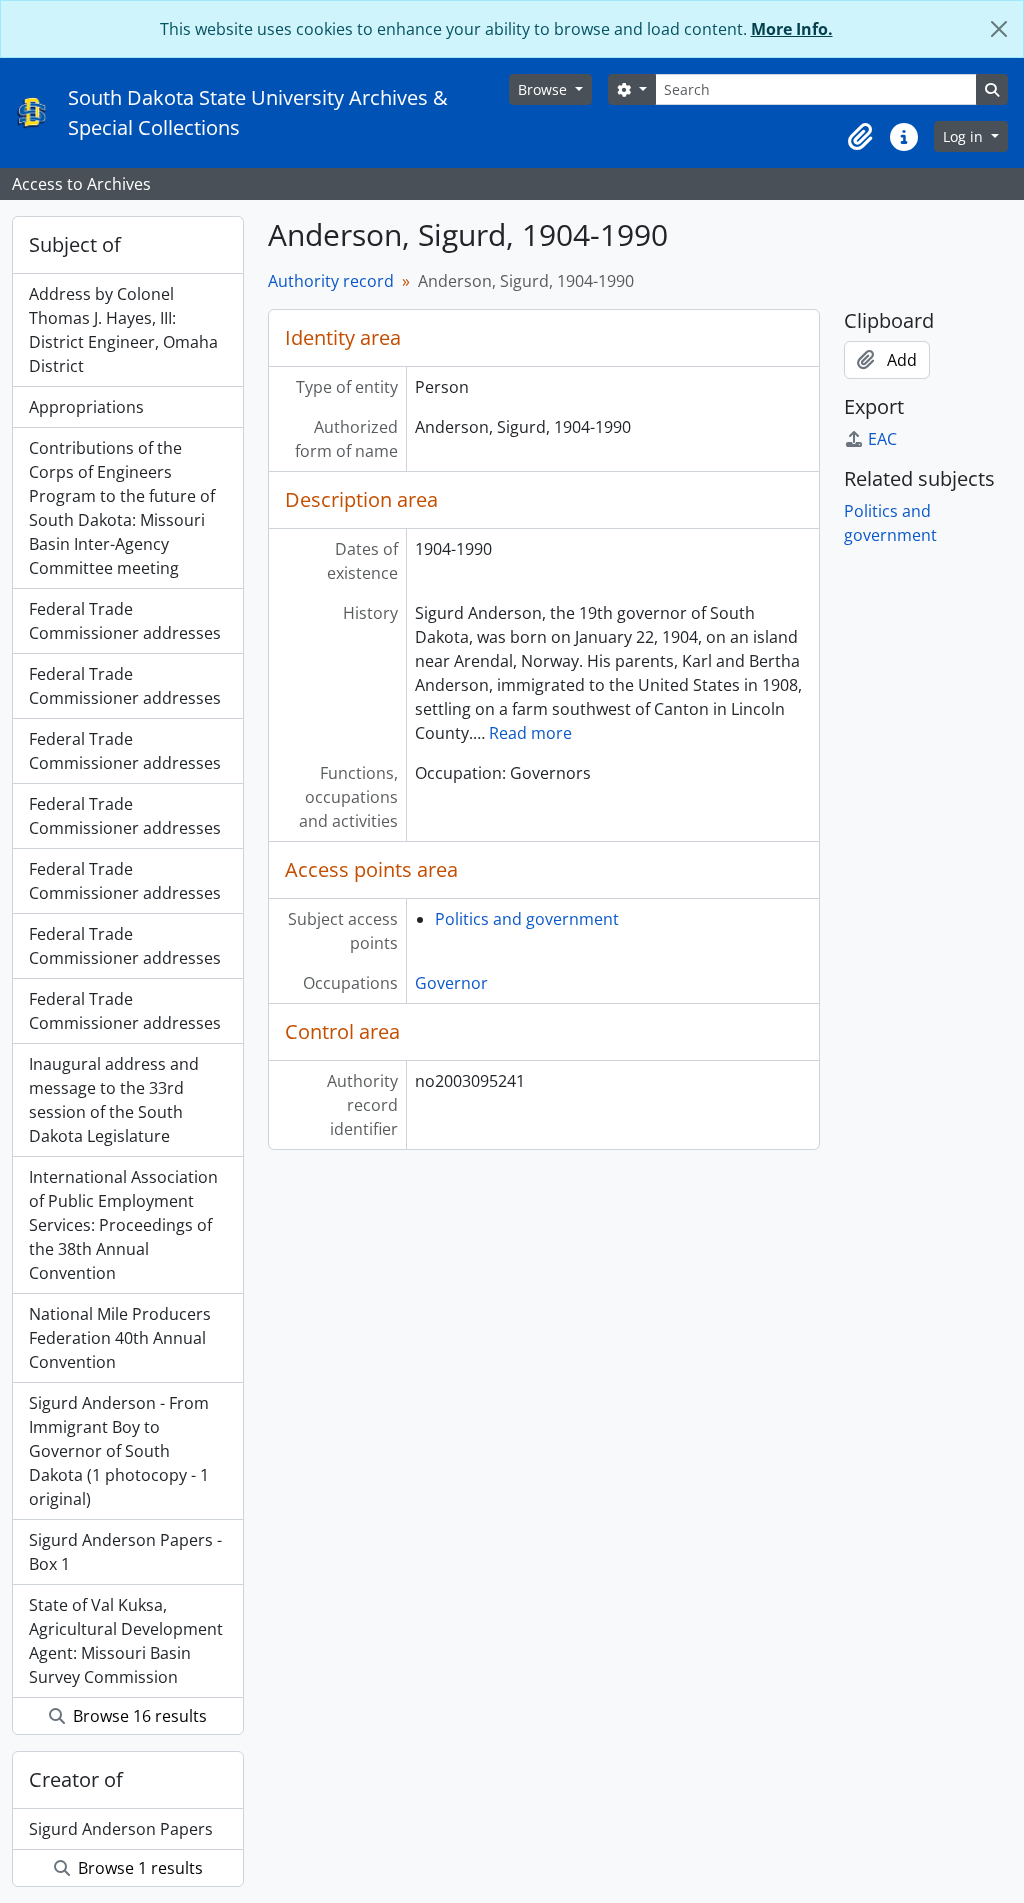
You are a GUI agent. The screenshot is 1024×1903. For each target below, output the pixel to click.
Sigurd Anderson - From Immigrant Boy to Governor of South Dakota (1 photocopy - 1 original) (119, 1451)
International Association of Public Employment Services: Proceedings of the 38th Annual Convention (123, 1225)
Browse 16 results (138, 1716)
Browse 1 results (138, 1868)
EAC (882, 439)
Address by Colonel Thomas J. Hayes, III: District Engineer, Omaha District (123, 330)
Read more (530, 733)
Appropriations (86, 407)
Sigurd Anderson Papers (121, 1829)
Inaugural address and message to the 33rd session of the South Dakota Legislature (114, 1100)
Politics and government (527, 919)
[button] (860, 137)
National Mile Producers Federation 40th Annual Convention (120, 1338)
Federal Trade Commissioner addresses (125, 621)
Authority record (331, 281)
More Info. (792, 29)
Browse (544, 89)
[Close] (999, 29)
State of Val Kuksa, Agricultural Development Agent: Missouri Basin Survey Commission (126, 1641)
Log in (965, 136)
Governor (451, 983)
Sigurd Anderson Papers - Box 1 (125, 1552)
